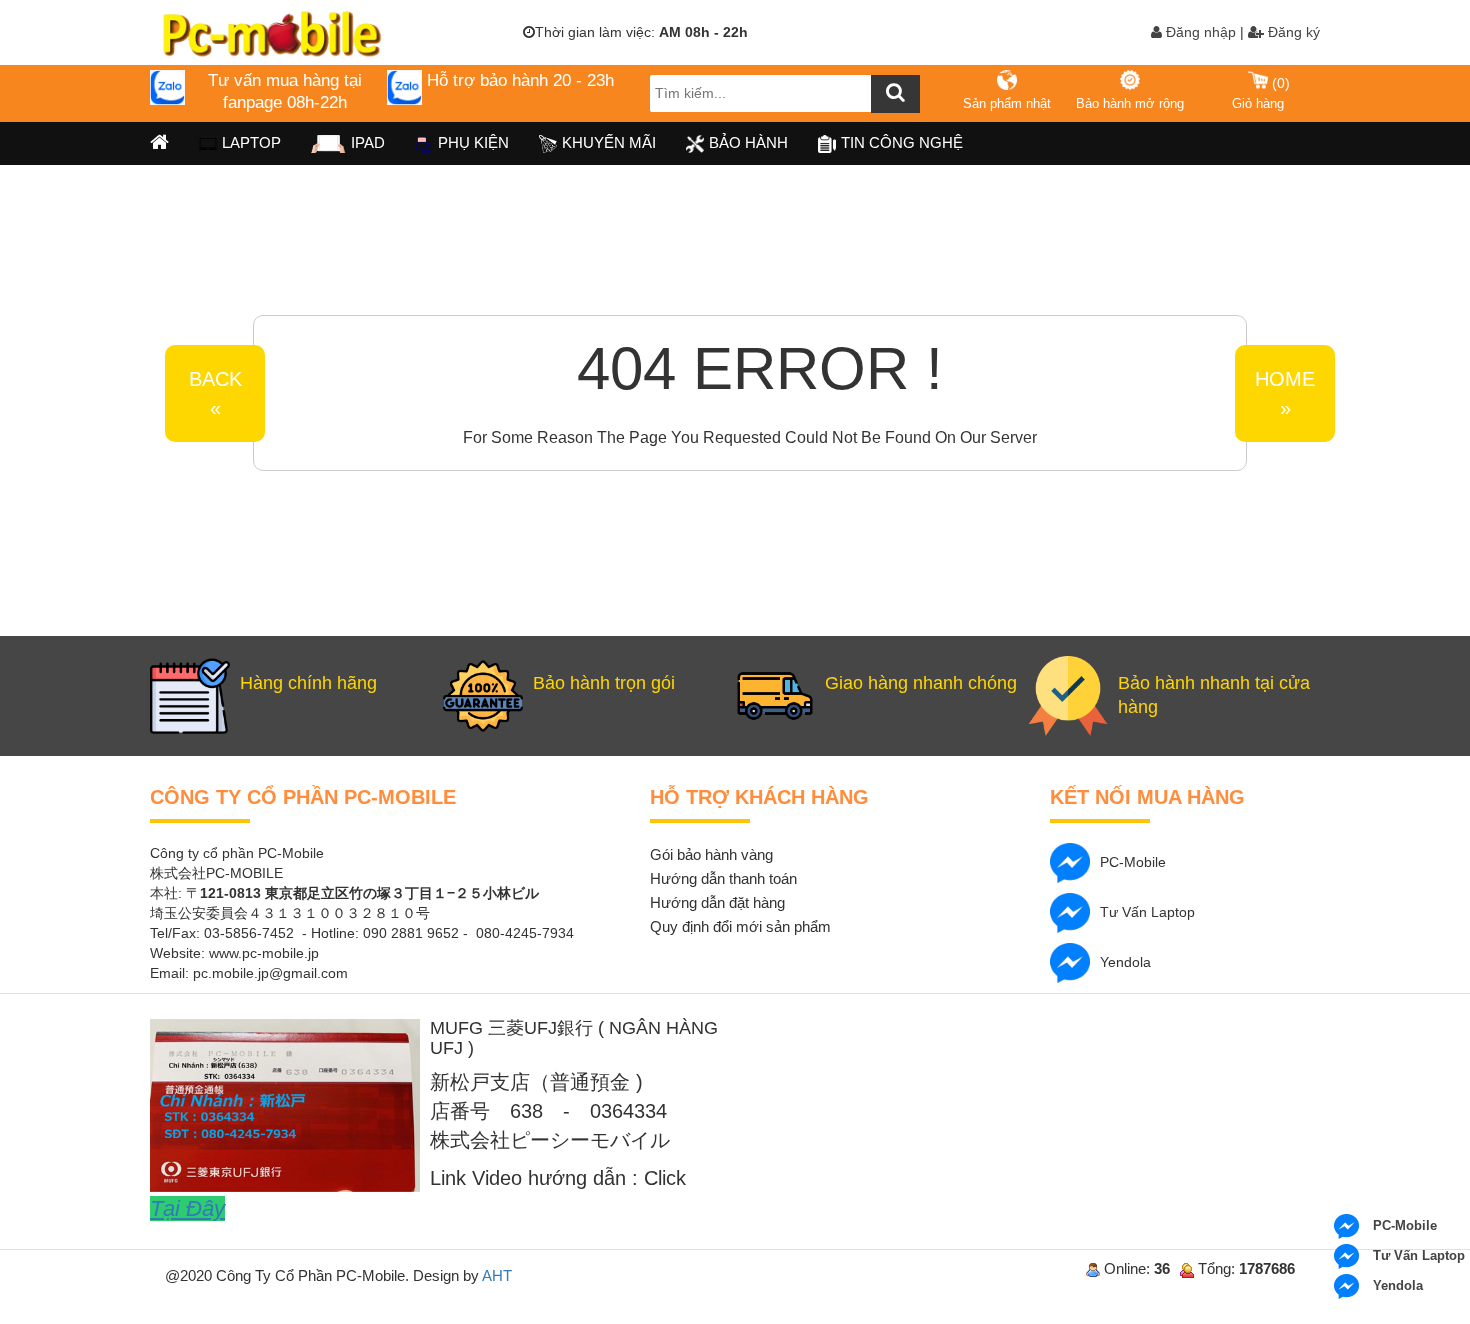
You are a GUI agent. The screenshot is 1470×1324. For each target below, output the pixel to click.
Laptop (251, 142)
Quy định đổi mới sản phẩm (740, 926)
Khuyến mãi (609, 142)
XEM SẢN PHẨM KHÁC (1153, 317)
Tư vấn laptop (1147, 912)
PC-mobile (1133, 862)
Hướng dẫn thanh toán (723, 878)
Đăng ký (1292, 32)
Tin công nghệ (902, 142)
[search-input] (785, 93)
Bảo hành (748, 142)
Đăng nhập (1199, 32)
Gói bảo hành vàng (711, 854)
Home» (1285, 393)
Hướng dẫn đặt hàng (717, 902)
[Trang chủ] (159, 143)
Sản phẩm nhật (1007, 103)
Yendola (1125, 962)
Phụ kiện (473, 142)
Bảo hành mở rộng (1130, 103)
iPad (368, 142)
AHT (497, 1275)
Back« (215, 393)
